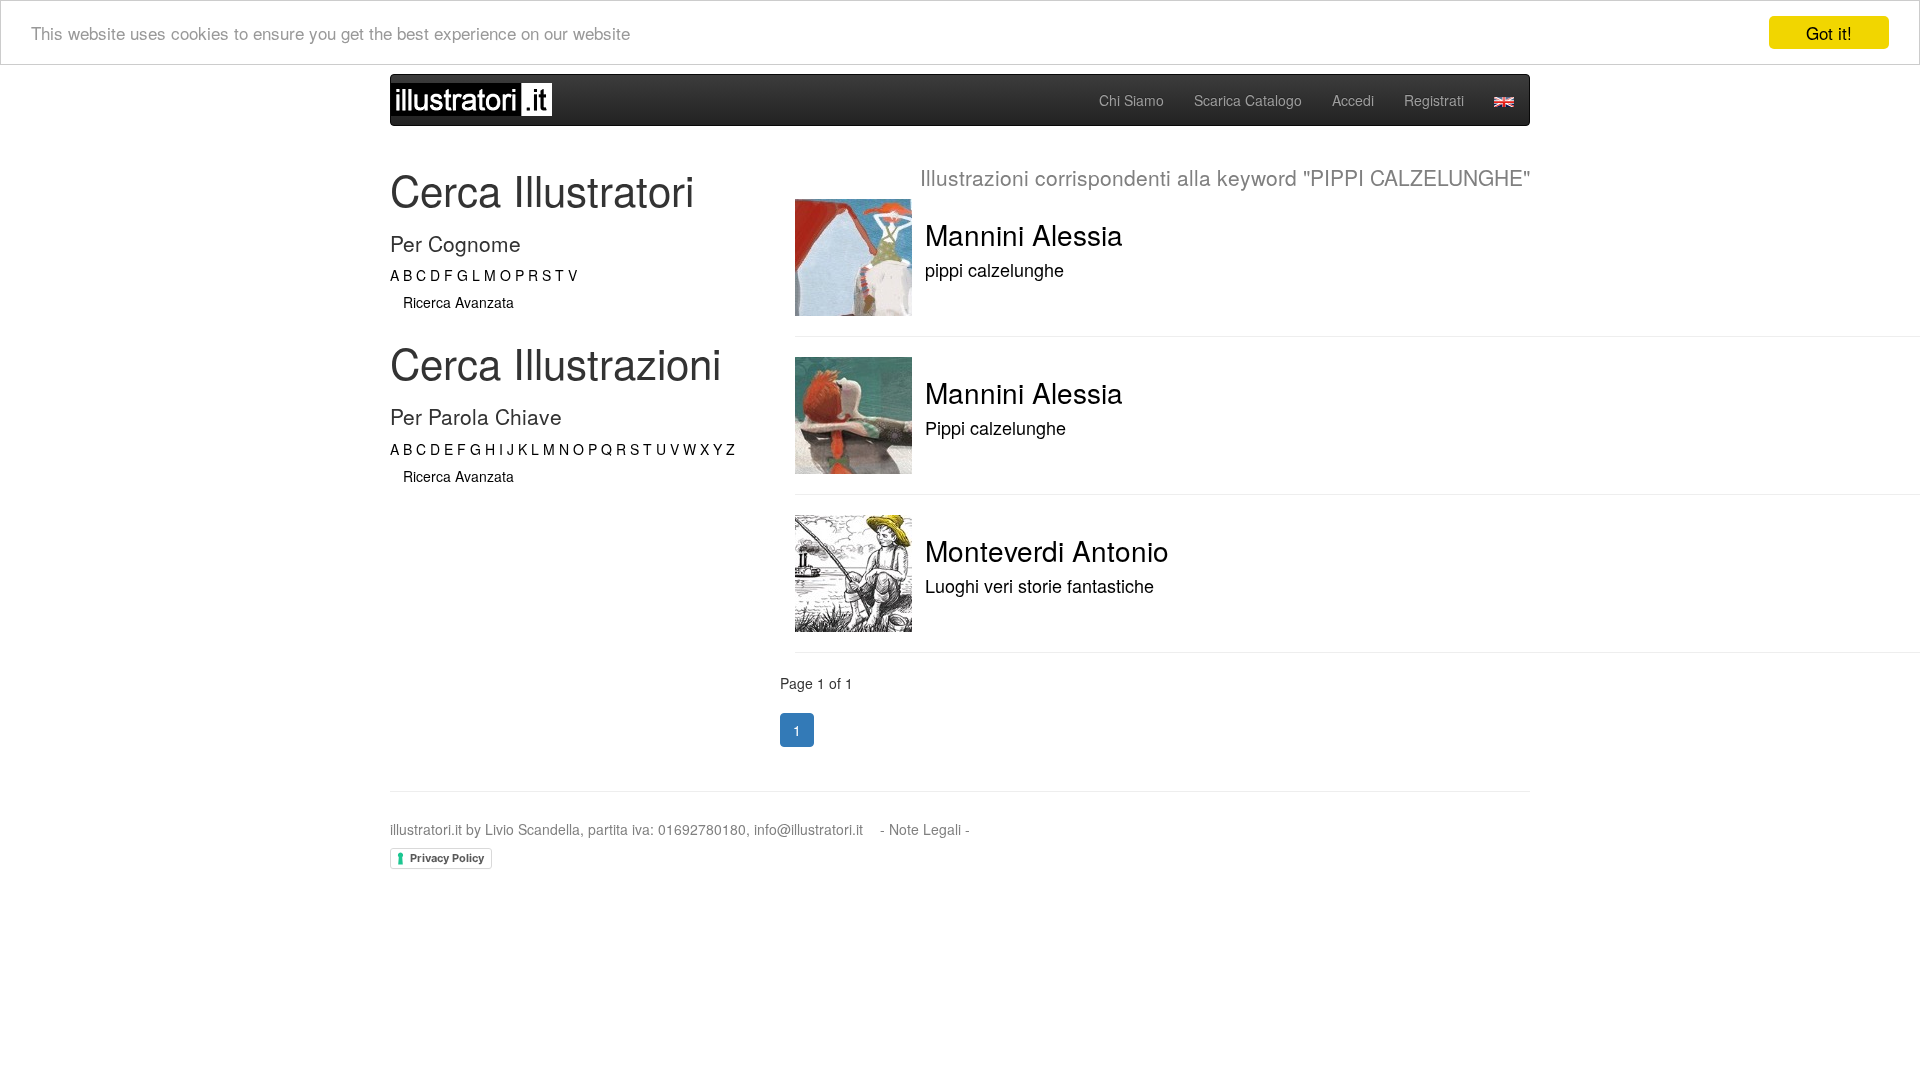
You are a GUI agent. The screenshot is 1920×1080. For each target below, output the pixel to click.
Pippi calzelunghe (995, 427)
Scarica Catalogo (1248, 100)
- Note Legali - (925, 829)
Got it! (1829, 32)
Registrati (1434, 100)
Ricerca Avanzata (458, 302)
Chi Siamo (1131, 100)
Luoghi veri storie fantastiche (1039, 585)
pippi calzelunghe (994, 269)
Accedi (1353, 100)
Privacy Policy (447, 858)
